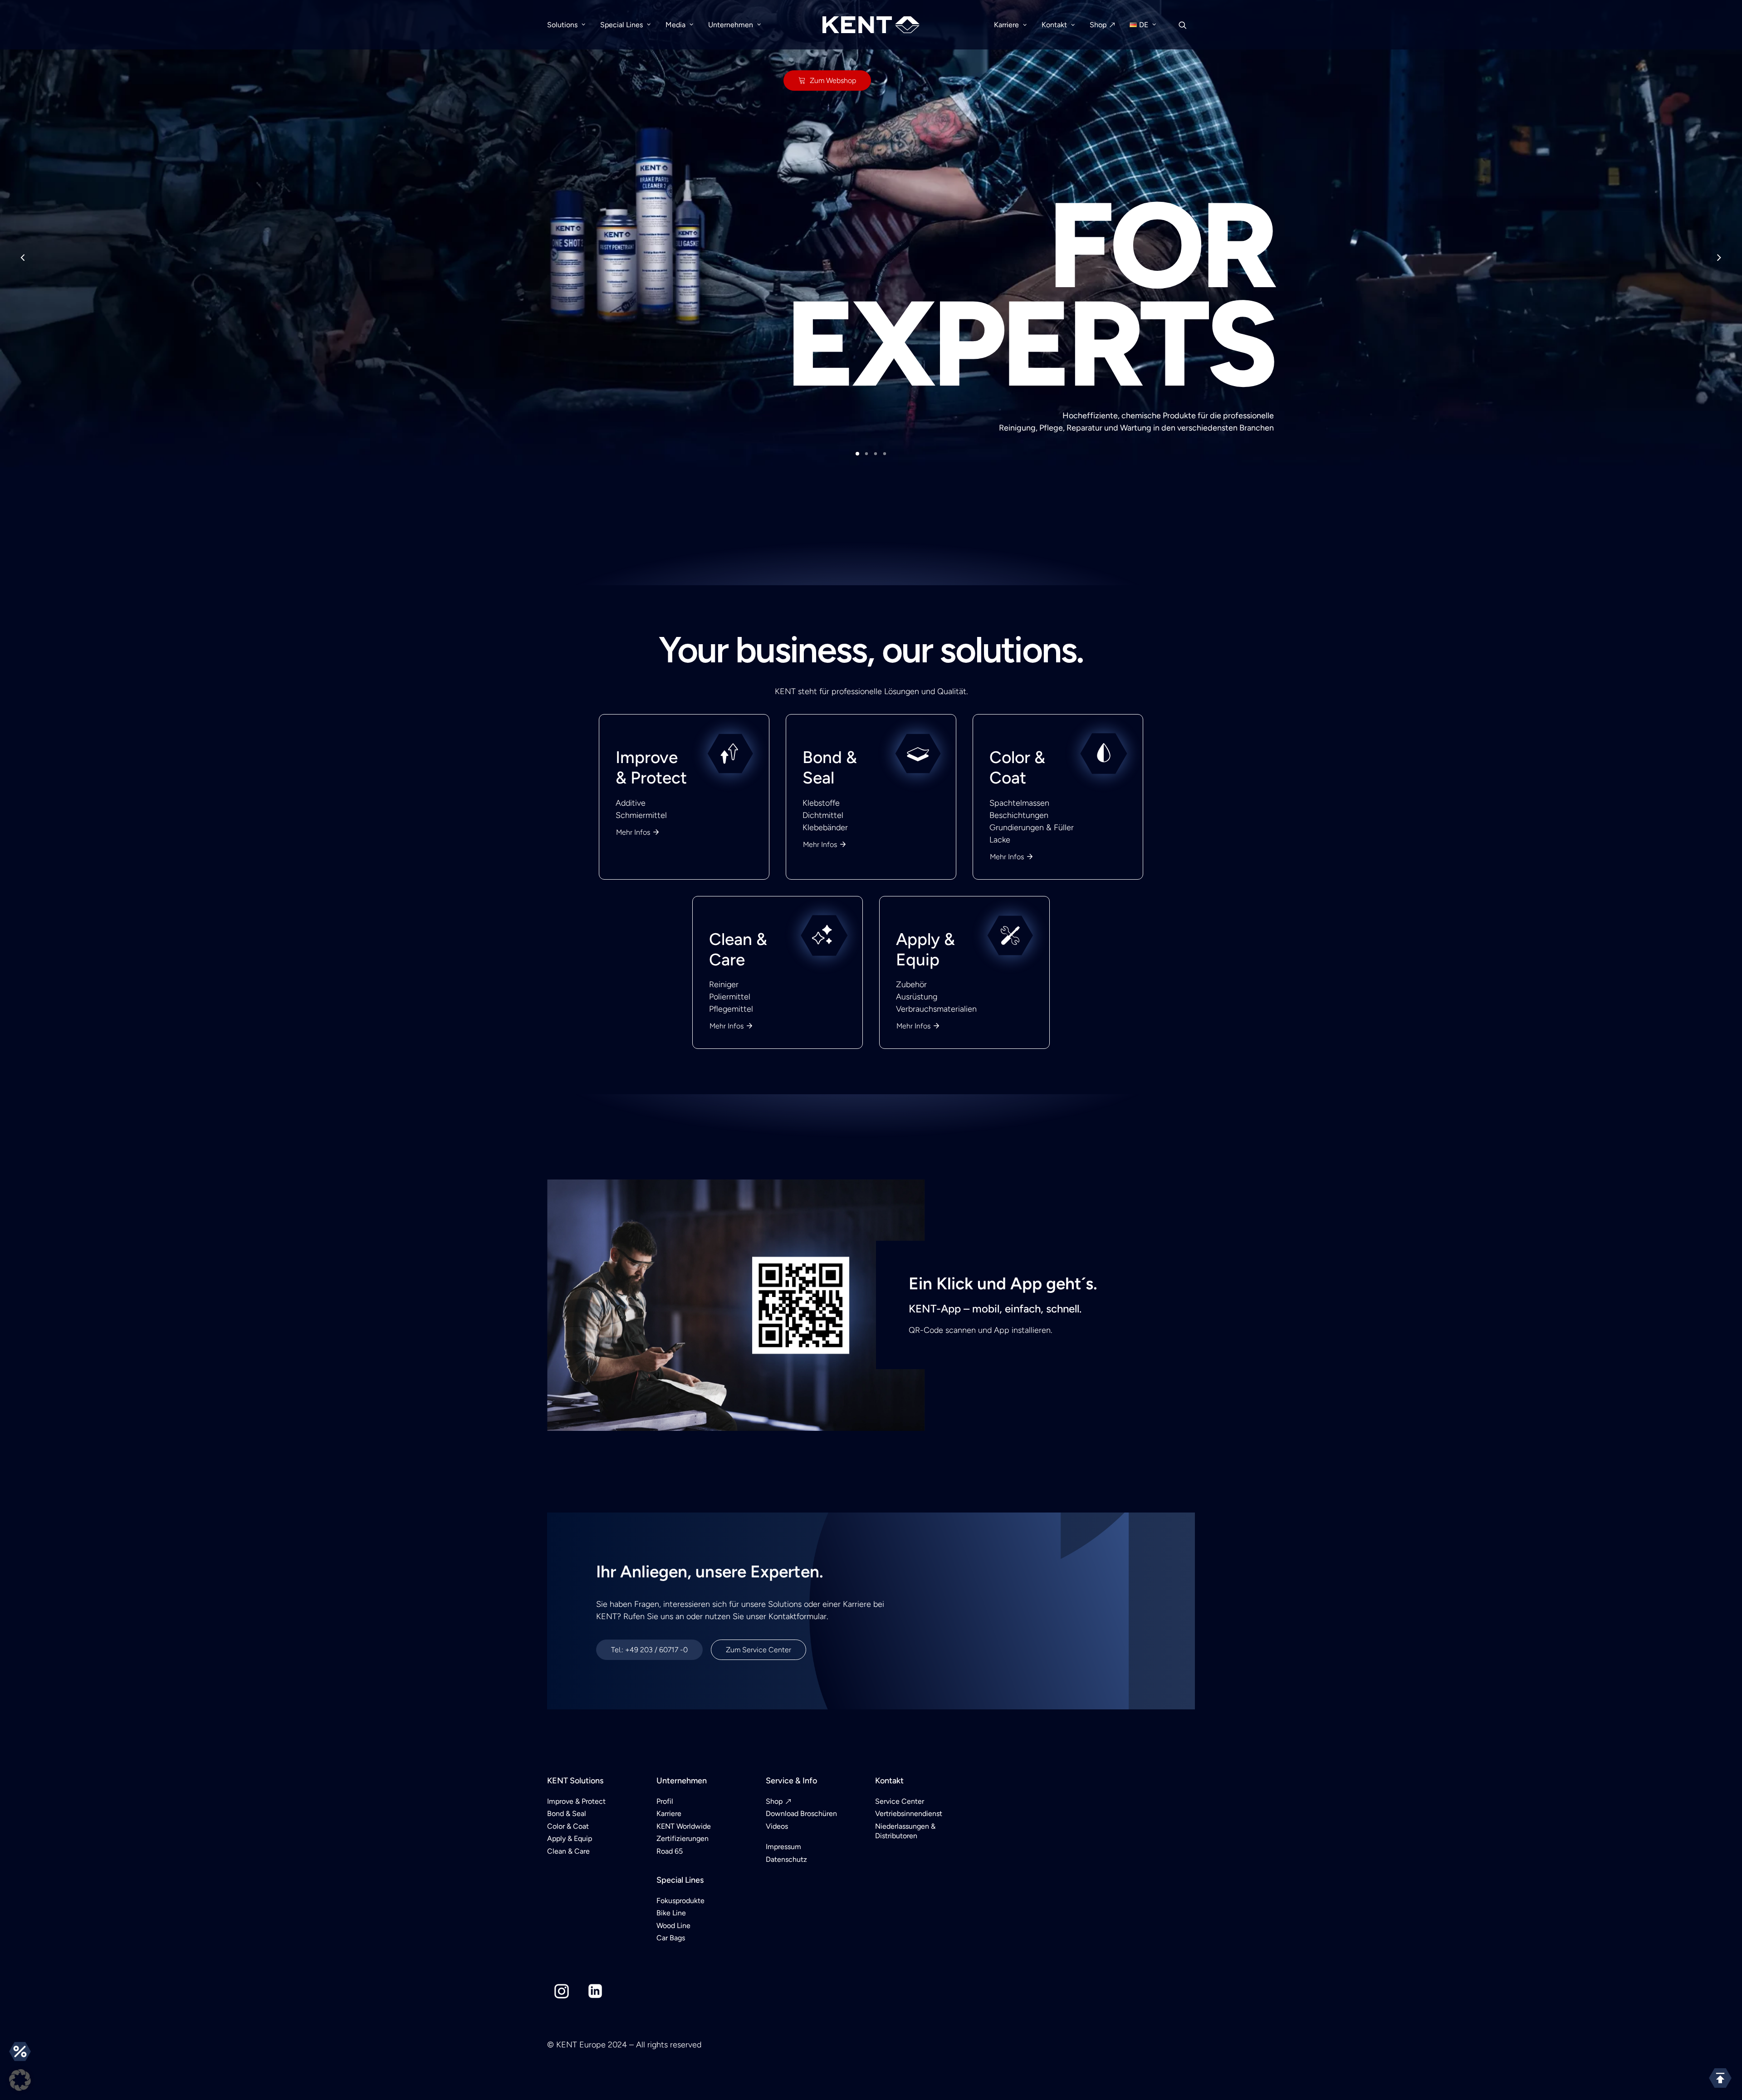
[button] (20, 2080)
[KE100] (871, 1030)
